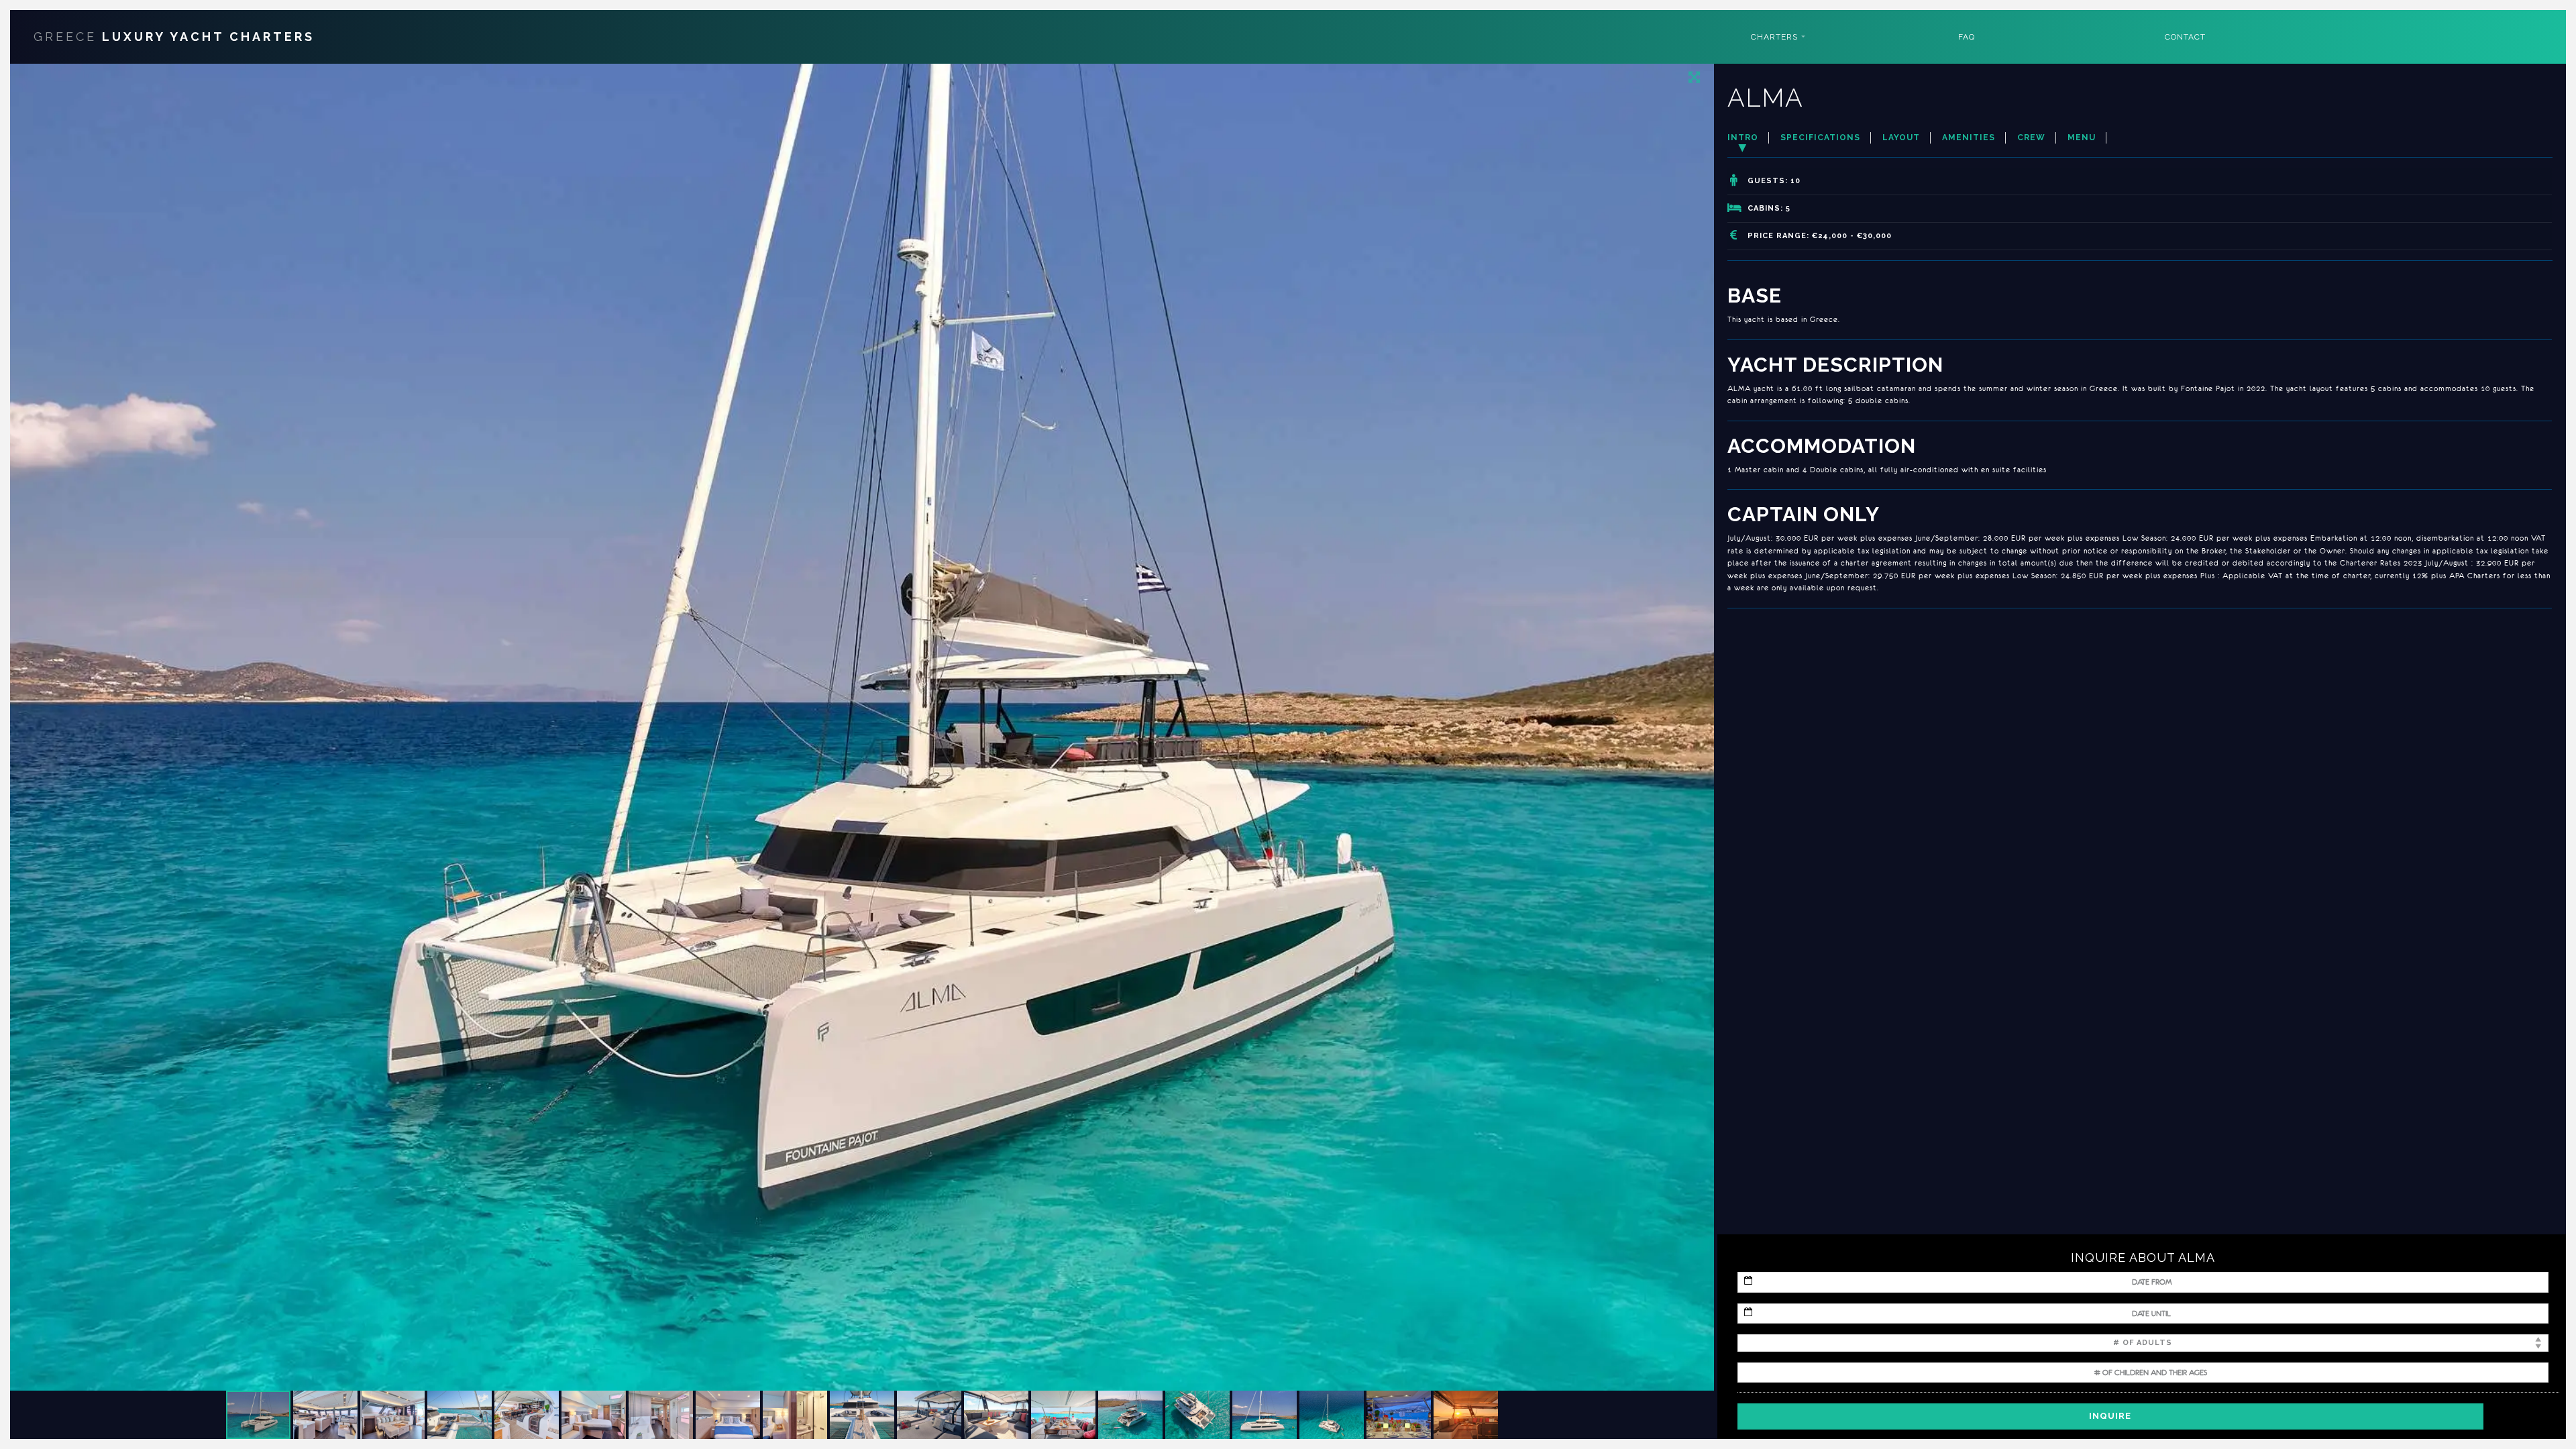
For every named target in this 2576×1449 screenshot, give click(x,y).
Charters (1774, 37)
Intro (1743, 138)
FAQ (1967, 37)
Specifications (1820, 138)
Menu (2082, 138)
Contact (2185, 37)
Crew (2031, 138)
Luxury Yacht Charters (174, 37)
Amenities (1969, 138)
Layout (1901, 138)
